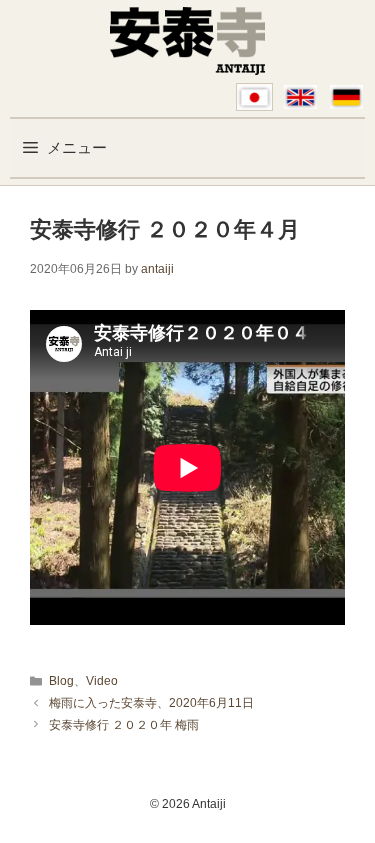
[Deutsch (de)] (346, 97)
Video (102, 681)
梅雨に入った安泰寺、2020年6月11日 (151, 703)
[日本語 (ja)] (254, 97)
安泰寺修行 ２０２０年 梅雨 (124, 725)
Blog (61, 681)
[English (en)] (300, 97)
